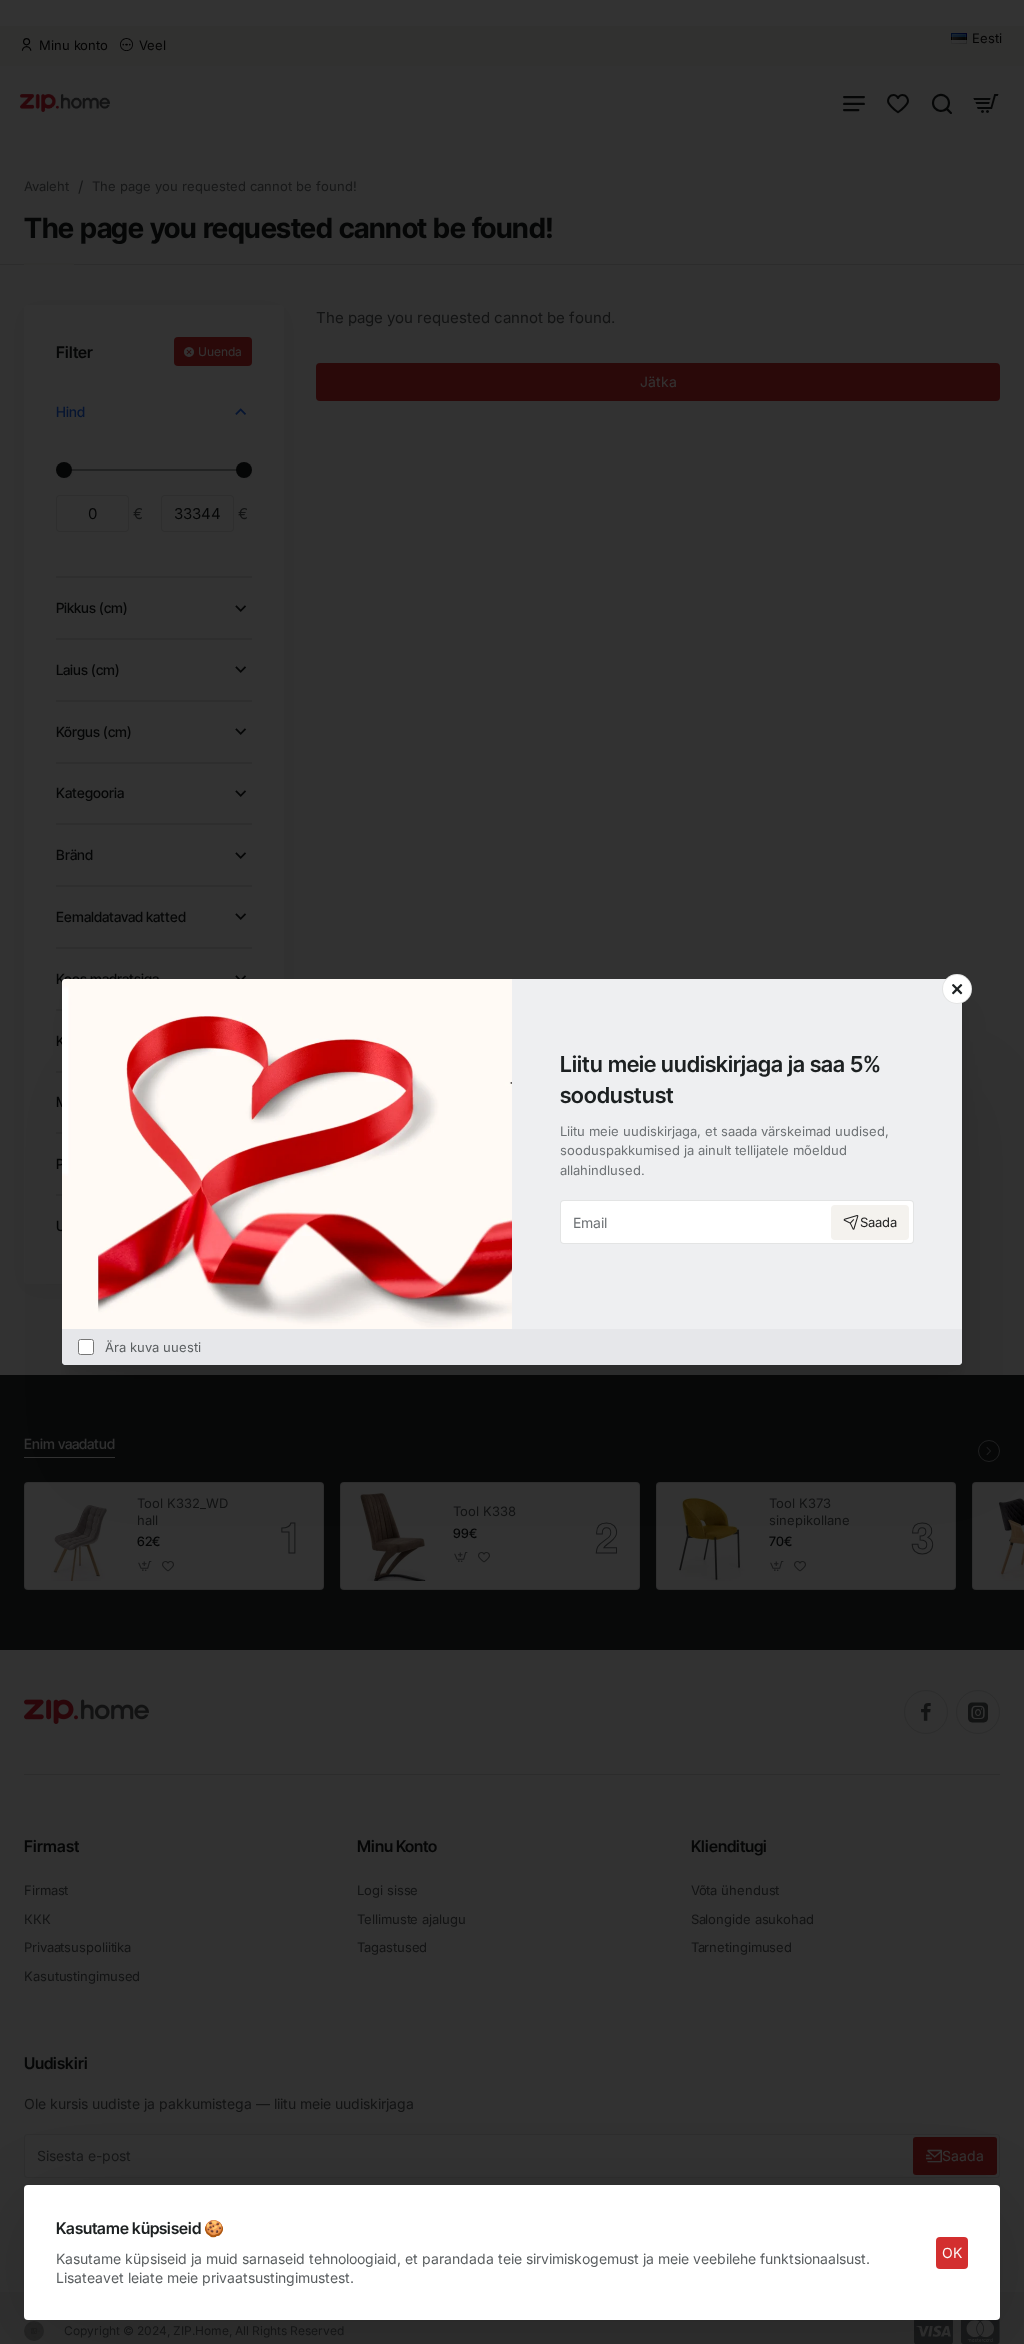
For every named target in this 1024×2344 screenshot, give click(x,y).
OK (952, 2252)
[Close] (957, 989)
